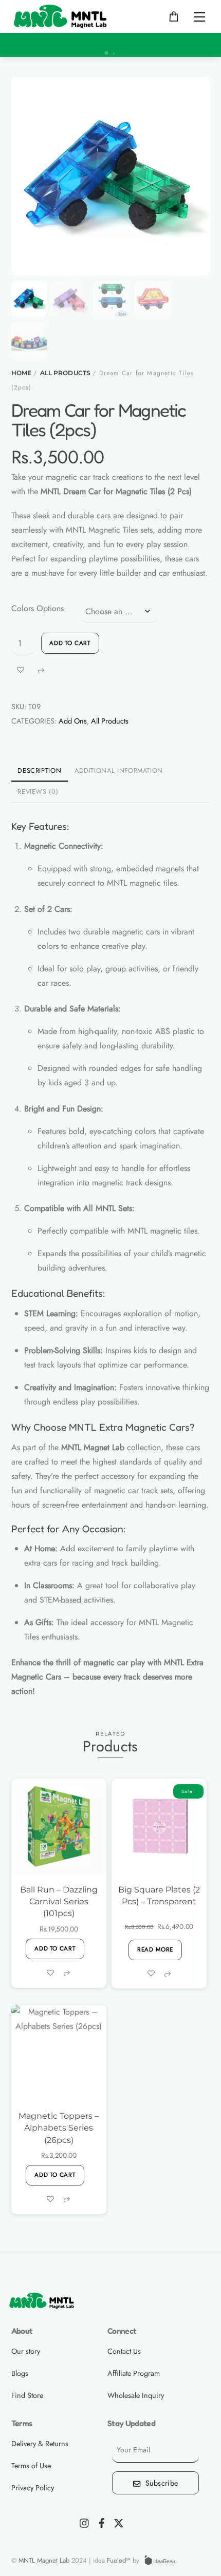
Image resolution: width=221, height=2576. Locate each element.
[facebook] (102, 2522)
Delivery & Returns (40, 2444)
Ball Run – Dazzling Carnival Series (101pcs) (59, 1901)
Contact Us (124, 2351)
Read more (155, 1949)
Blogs (20, 2373)
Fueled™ (119, 2560)
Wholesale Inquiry (136, 2395)
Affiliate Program (134, 2373)
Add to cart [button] (55, 1948)
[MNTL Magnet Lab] (65, 15)
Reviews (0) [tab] (38, 792)
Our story (26, 2351)
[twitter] (119, 2522)
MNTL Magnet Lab (45, 2560)
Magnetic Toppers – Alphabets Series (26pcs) (59, 2128)
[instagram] (85, 2522)
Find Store (27, 2395)
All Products (65, 373)
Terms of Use (31, 2466)
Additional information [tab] (119, 770)
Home (21, 373)
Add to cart (70, 643)
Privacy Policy (33, 2488)
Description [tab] (39, 770)
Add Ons (73, 721)
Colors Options (38, 608)
